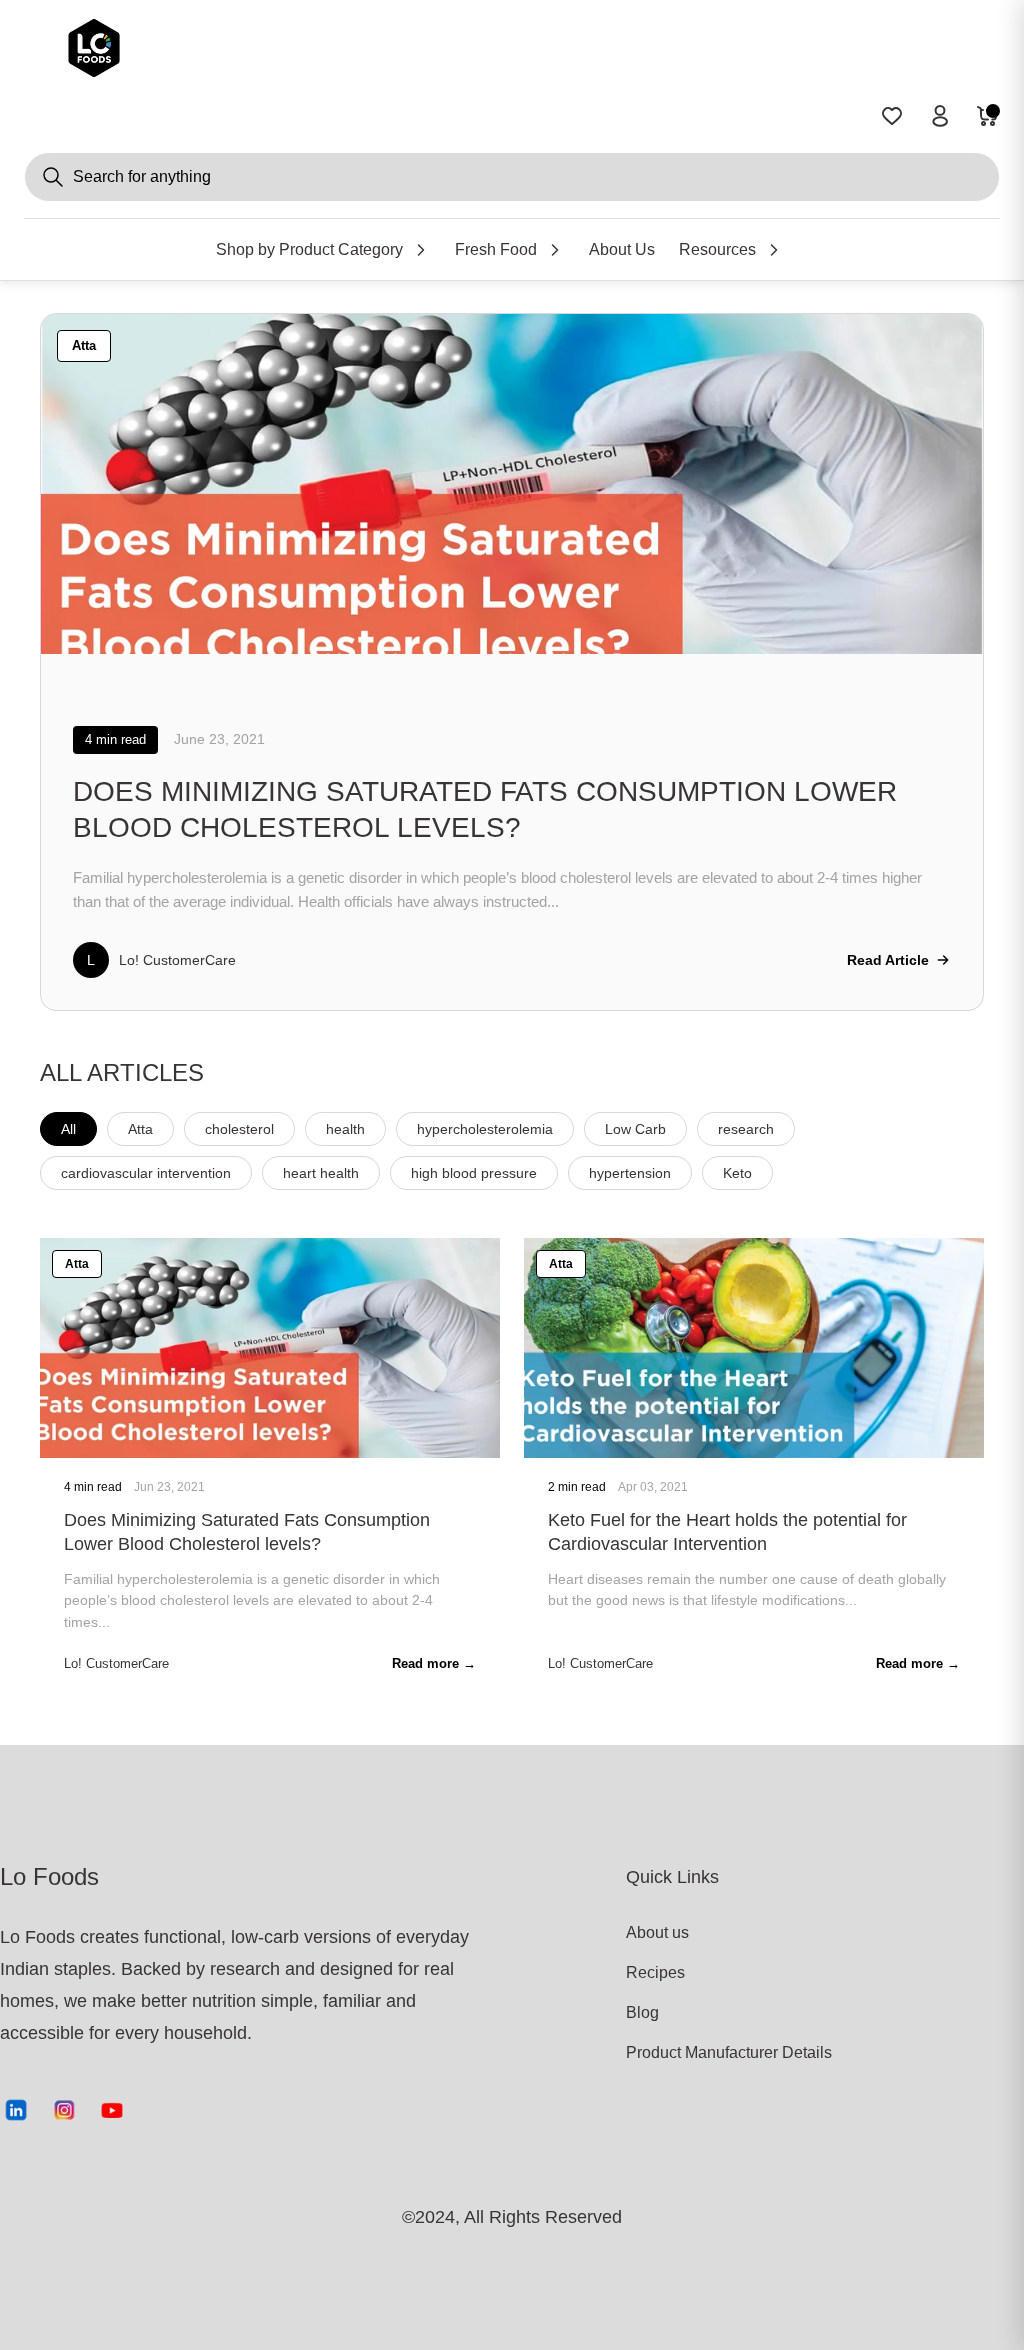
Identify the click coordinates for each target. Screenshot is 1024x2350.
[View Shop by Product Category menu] (421, 250)
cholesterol (239, 1129)
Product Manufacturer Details (700, 2052)
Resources (717, 249)
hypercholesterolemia (485, 1129)
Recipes (655, 1972)
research (746, 1129)
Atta (140, 1129)
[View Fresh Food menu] (555, 250)
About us (657, 1932)
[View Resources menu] (774, 250)
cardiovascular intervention (146, 1173)
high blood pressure (474, 1173)
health (345, 1129)
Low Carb (635, 1129)
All (68, 1129)
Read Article (888, 960)
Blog (642, 2012)
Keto (737, 1173)
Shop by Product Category (309, 249)
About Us (622, 249)
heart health (321, 1173)
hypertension (630, 1173)
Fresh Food (496, 249)
